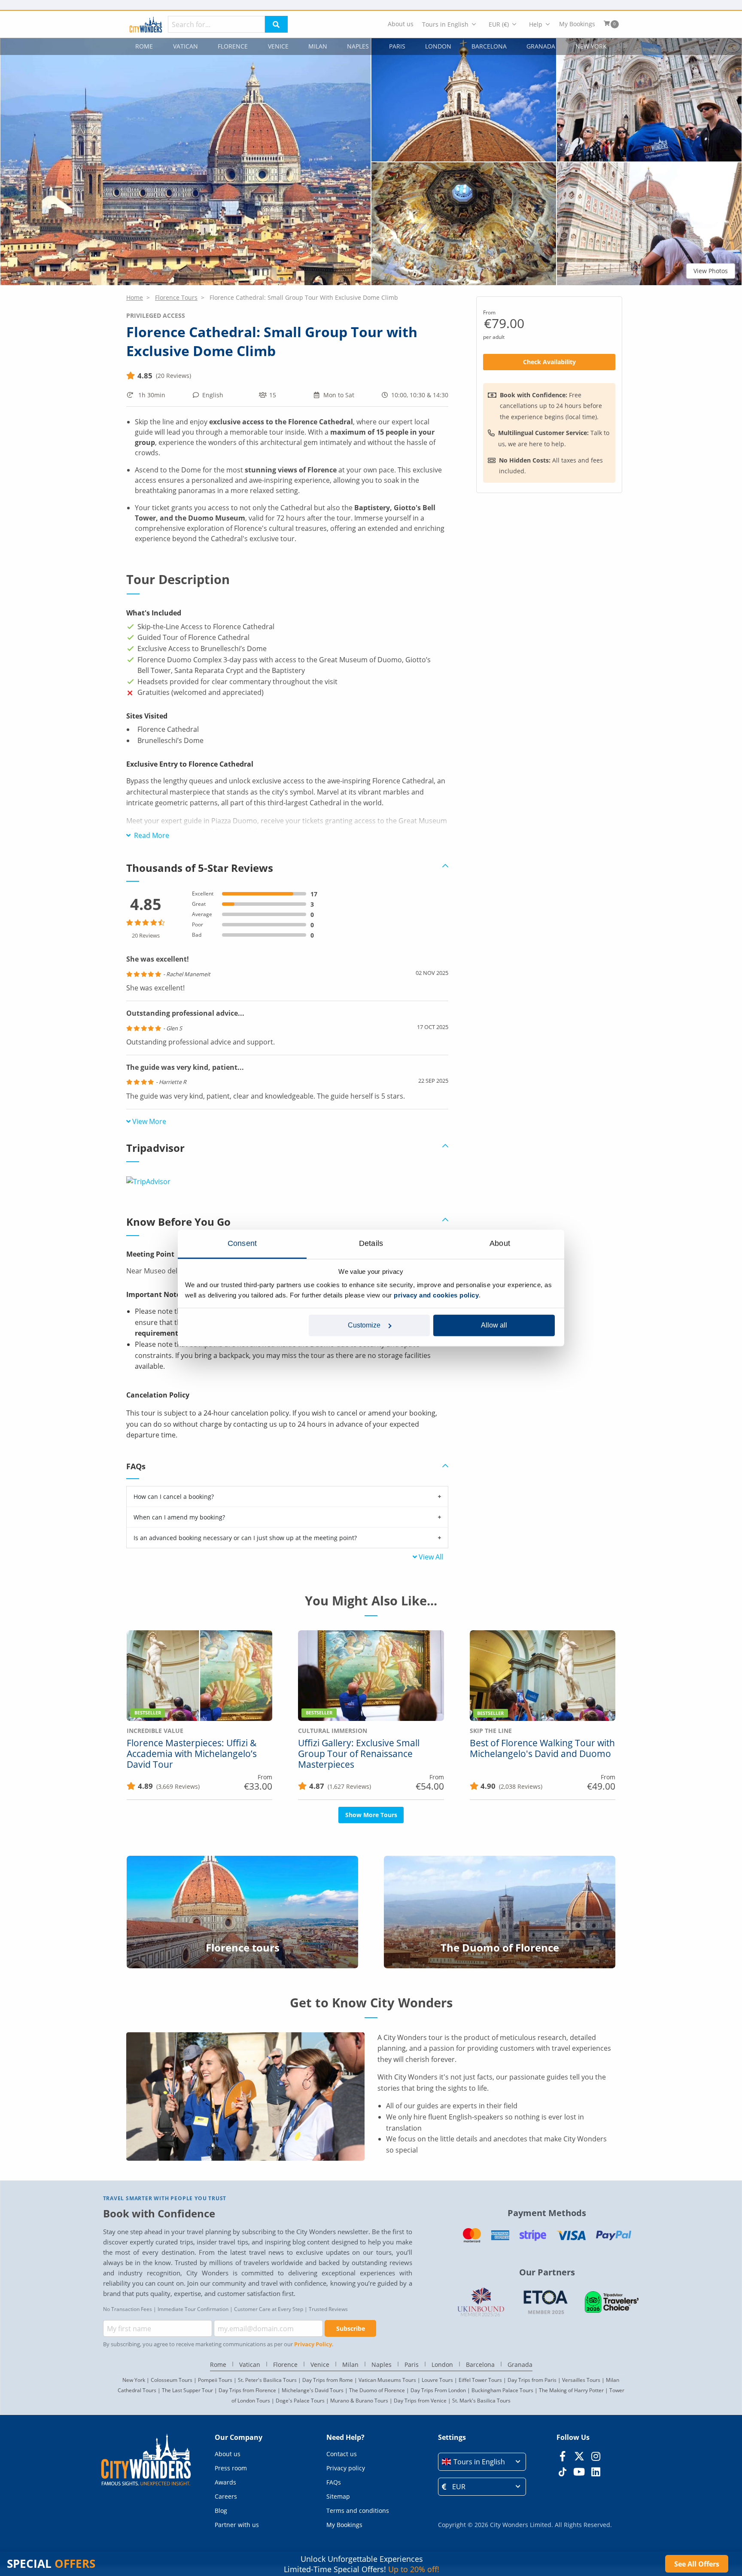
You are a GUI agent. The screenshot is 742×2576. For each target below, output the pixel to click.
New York (591, 46)
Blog (221, 2511)
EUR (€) (499, 24)
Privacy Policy (313, 2344)
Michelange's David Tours (313, 2390)
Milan (318, 46)
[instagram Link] (596, 2456)
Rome (144, 46)
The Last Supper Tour (187, 2390)
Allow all (494, 1325)
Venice (278, 46)
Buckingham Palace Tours (502, 2390)
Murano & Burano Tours (359, 2401)
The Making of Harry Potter (571, 2390)
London (438, 46)
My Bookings (577, 24)
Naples (358, 46)
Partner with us (237, 2525)
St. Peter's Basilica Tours (267, 2380)
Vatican (185, 46)
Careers (226, 2496)
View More (149, 1121)
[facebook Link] (562, 2456)
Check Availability (549, 362)
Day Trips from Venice (420, 2401)
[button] (185, 162)
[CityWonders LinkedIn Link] (596, 2472)
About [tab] (500, 1243)
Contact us (342, 2454)
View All (431, 1557)
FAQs (334, 2482)
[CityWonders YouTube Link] (579, 2472)
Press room (231, 2468)
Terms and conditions (358, 2511)
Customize (364, 1325)
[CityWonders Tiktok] (562, 2472)
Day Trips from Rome (328, 2380)
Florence (233, 46)
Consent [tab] (242, 1243)
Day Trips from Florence (247, 2390)
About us (401, 24)
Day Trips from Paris (532, 2380)
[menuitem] (401, 24)
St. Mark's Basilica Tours (481, 2401)
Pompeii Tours (215, 2380)
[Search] (276, 24)
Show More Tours (371, 1815)
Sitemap (338, 2496)
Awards (225, 2482)
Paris (397, 46)
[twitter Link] (579, 2456)
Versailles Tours (581, 2380)
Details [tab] (371, 1243)
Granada (541, 46)
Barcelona (489, 46)
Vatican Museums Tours (387, 2380)
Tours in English (445, 24)
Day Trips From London (438, 2390)
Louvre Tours (437, 2380)
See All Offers (697, 2564)
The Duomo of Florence (377, 2390)
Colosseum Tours (172, 2380)
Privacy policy (346, 2468)
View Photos (711, 271)
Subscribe (351, 2328)
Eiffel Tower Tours (480, 2380)
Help (536, 24)
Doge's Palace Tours (300, 2401)
